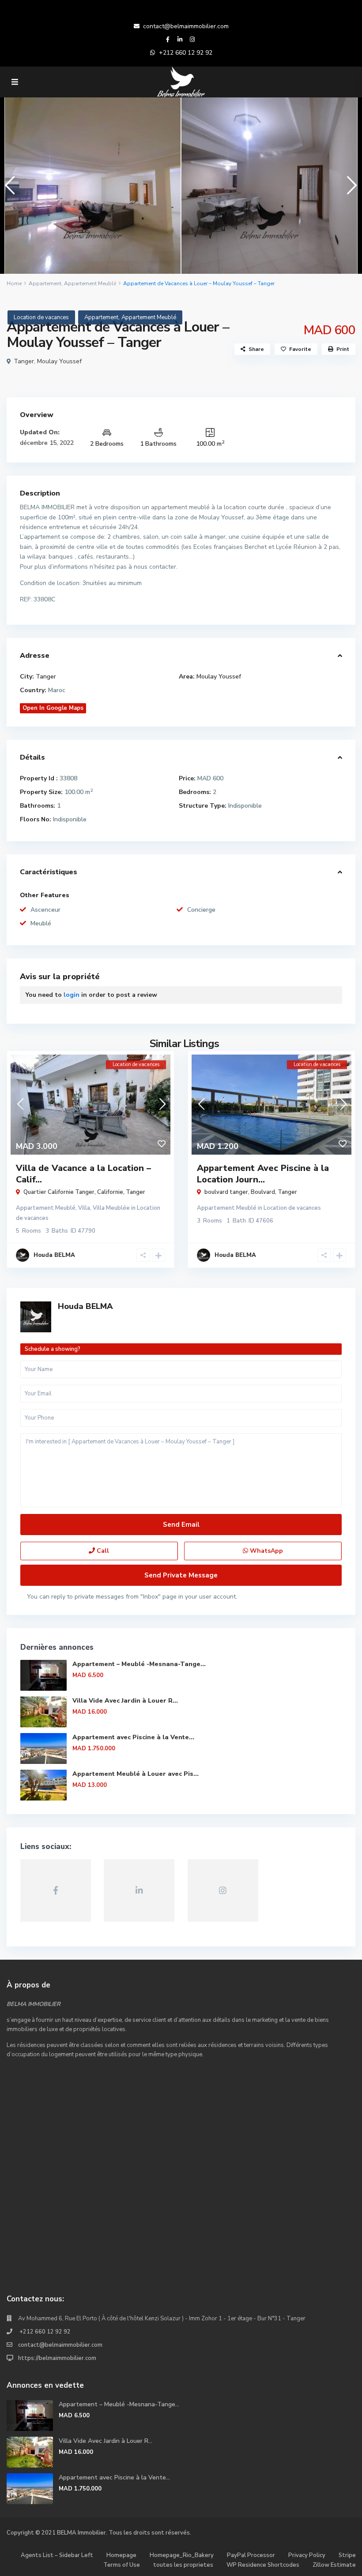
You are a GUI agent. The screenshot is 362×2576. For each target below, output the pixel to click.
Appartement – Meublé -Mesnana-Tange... (139, 1664)
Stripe (347, 2555)
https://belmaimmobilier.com (57, 2358)
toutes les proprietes (183, 2565)
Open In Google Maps (53, 708)
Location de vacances (41, 317)
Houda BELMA (85, 1306)
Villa (84, 1208)
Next (350, 189)
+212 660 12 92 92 (186, 53)
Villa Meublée (111, 1208)
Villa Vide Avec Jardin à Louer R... (125, 1701)
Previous (8, 189)
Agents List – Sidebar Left (57, 2555)
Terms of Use (122, 2565)
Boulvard (263, 1192)
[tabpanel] (93, 186)
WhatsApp (266, 1551)
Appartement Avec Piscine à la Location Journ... (263, 1174)
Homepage (121, 2555)
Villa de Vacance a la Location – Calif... (83, 1174)
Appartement (45, 283)
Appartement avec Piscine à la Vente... (133, 1737)
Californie (110, 1192)
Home (14, 283)
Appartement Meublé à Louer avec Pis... (136, 1774)
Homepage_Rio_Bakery (182, 2555)
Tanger (24, 361)
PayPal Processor (251, 2555)
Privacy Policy (307, 2555)
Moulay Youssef (59, 361)
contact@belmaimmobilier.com (186, 26)
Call (102, 1551)
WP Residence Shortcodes (263, 2565)
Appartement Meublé (90, 283)
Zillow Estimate (334, 2565)
